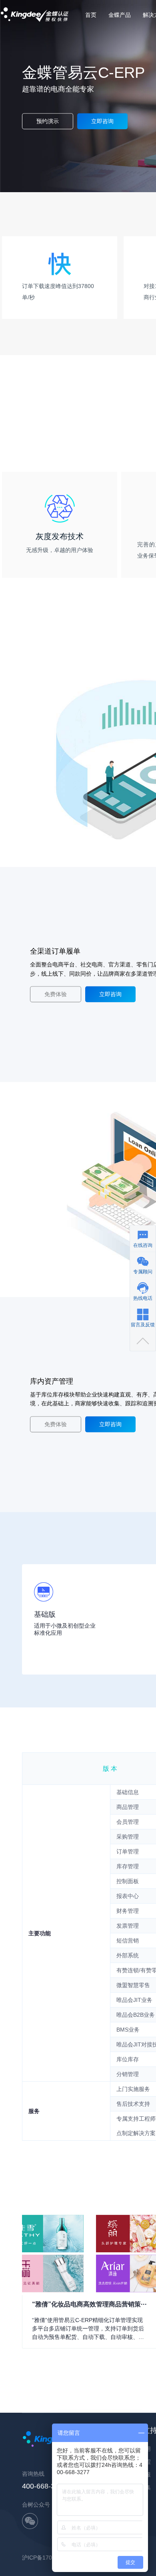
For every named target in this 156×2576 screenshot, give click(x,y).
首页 (91, 15)
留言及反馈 (143, 1324)
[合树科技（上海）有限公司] (35, 4)
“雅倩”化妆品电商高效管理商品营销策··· (89, 2304)
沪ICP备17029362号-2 (50, 2558)
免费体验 (56, 995)
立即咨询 (102, 121)
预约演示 (48, 121)
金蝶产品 (120, 15)
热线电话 (143, 1298)
